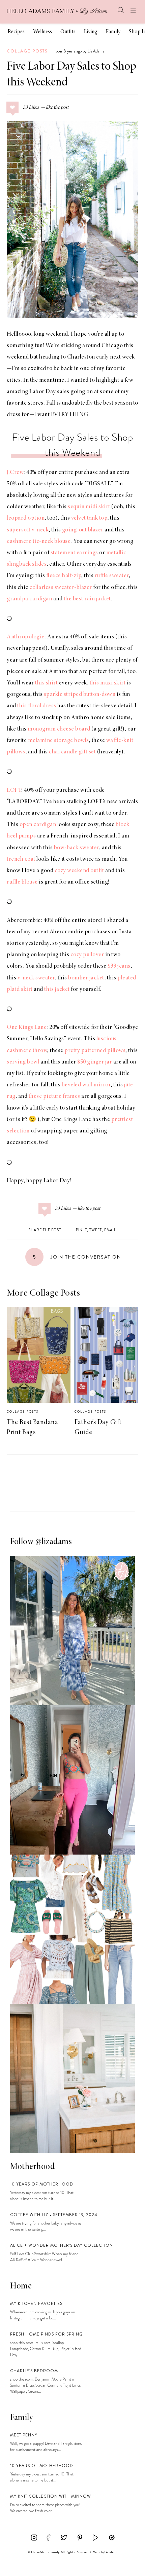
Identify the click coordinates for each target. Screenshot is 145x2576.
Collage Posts (27, 51)
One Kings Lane (27, 1028)
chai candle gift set (72, 752)
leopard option (26, 518)
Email (110, 1230)
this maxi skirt (108, 683)
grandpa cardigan (29, 599)
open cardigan (38, 825)
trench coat (21, 859)
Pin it (81, 1230)
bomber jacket (86, 978)
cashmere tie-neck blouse (39, 542)
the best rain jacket (87, 599)
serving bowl (23, 1062)
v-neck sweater (36, 978)
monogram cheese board (59, 729)
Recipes (16, 32)
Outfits (68, 32)
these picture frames (54, 1096)
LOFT (14, 790)
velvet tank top (89, 518)
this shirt (46, 683)
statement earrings (74, 553)
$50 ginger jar (95, 1062)
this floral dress (37, 706)
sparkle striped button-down (80, 695)
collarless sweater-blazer (61, 588)
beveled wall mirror (86, 1085)
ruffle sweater (112, 576)
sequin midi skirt (89, 507)
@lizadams (54, 1542)
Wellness (42, 32)
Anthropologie (26, 637)
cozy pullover (87, 955)
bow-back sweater (77, 848)
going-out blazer (83, 530)
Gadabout (111, 2552)
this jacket (57, 990)
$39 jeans (119, 966)
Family (113, 32)
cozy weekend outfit (79, 871)
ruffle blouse (22, 882)
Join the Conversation (77, 1257)
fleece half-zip (64, 576)
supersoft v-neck (28, 530)
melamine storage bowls (59, 741)
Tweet (96, 1230)
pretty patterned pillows (95, 1051)
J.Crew (15, 473)
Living (91, 32)
